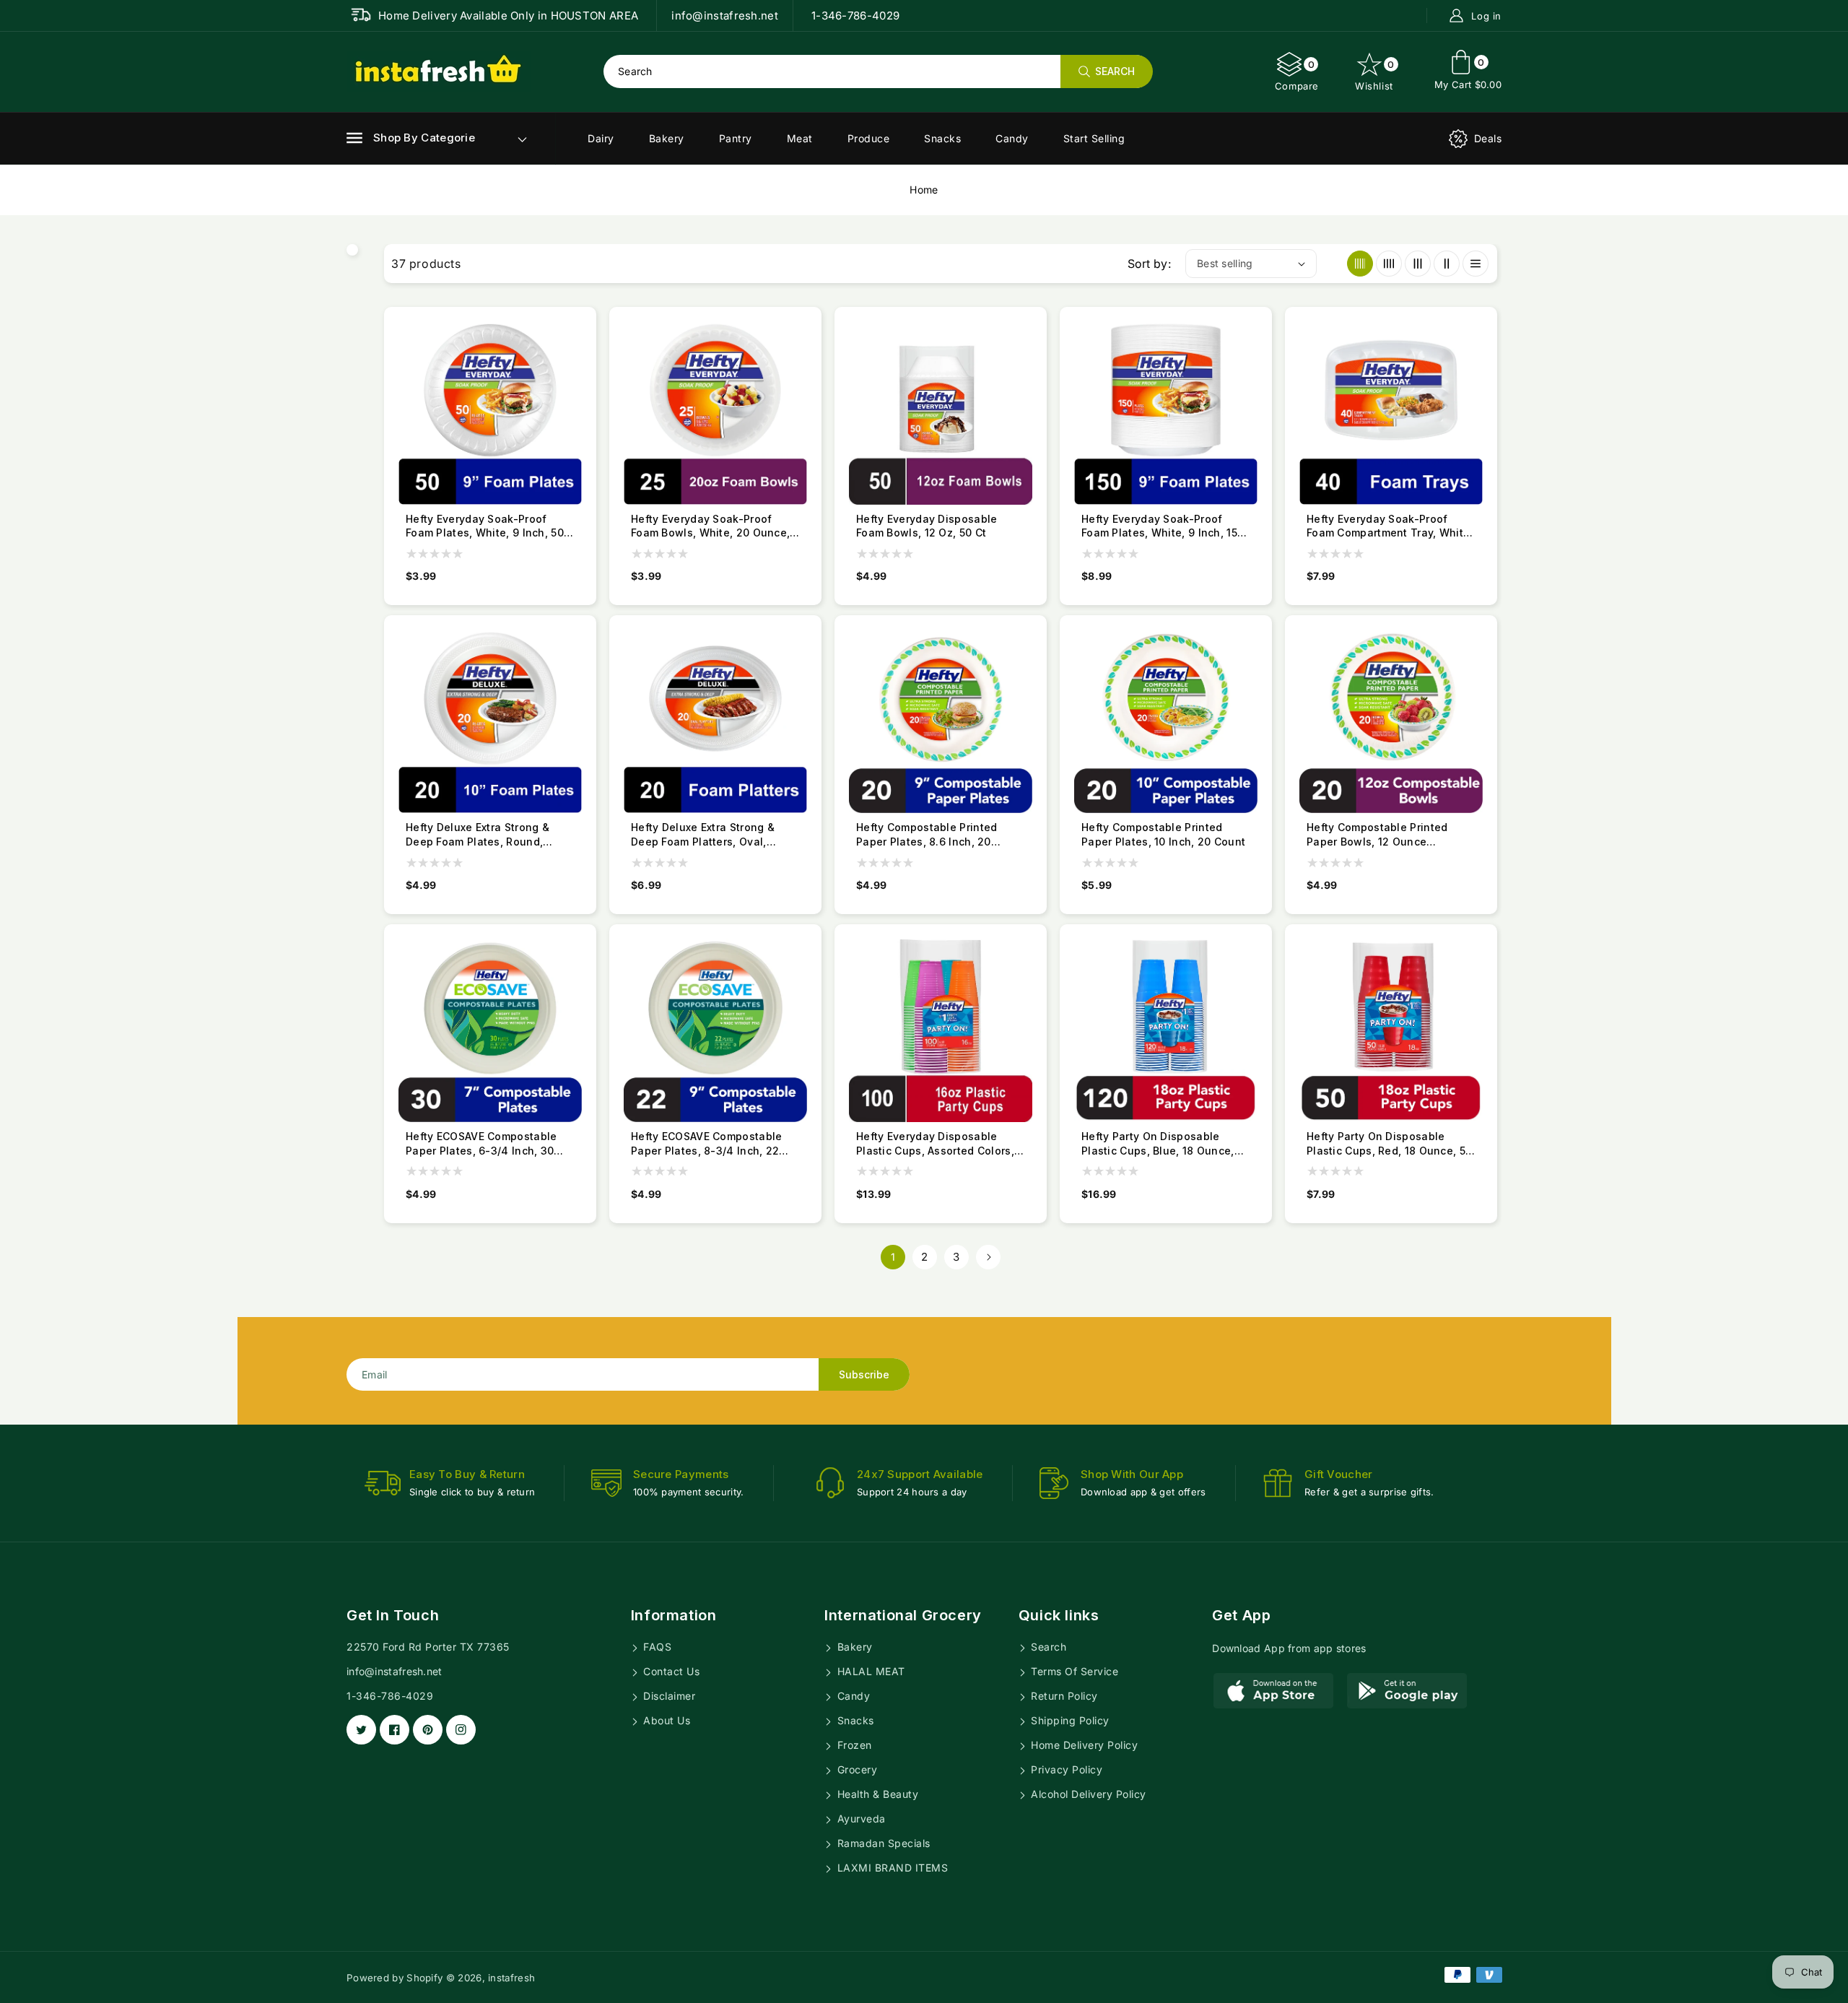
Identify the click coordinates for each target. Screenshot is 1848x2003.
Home (924, 190)
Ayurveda (860, 1819)
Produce (869, 138)
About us (666, 1720)
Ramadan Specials (882, 1843)
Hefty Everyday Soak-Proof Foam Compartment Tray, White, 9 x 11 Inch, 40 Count (1390, 526)
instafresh (511, 1978)
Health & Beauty (876, 1794)
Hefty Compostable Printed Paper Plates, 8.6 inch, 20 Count (927, 835)
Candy (1012, 138)
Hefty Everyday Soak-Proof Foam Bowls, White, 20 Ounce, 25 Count (710, 526)
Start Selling (1094, 138)
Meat (800, 138)
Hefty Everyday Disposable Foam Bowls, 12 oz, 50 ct (927, 526)
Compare (1297, 75)
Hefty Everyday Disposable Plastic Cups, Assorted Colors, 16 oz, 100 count (935, 1144)
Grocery (855, 1769)
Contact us (670, 1671)
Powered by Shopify (395, 1978)
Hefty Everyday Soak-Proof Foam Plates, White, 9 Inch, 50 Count (485, 526)
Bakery (667, 138)
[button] (411, 138)
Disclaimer (668, 1696)
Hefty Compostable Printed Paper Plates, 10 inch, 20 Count (1163, 834)
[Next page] (988, 1257)
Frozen (853, 1745)
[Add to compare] (585, 356)
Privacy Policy (1065, 1769)
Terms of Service (1073, 1671)
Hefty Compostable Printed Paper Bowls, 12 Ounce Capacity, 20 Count (1377, 835)
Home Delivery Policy (1083, 1745)
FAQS (656, 1647)
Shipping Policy (1069, 1720)
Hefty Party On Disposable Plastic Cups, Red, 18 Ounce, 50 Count (1389, 1144)
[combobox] (878, 71)
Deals (1488, 138)
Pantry (736, 138)
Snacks (942, 138)
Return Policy (1063, 1696)
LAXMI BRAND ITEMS (891, 1868)
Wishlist (1375, 75)
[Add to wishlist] (585, 383)
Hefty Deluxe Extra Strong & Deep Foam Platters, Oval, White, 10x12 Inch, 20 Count (703, 835)
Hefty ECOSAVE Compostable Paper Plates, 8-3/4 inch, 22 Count (707, 1144)
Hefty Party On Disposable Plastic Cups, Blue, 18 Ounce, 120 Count (1158, 1144)
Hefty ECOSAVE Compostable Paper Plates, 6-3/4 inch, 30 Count (481, 1144)
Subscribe (864, 1374)
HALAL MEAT (869, 1671)
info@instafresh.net (395, 1671)
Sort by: (1149, 264)
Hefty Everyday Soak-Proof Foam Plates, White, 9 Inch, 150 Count (1163, 526)
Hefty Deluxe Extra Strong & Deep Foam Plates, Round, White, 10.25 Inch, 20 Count (478, 835)
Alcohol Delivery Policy (1087, 1794)
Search (1047, 1647)
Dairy (601, 138)
